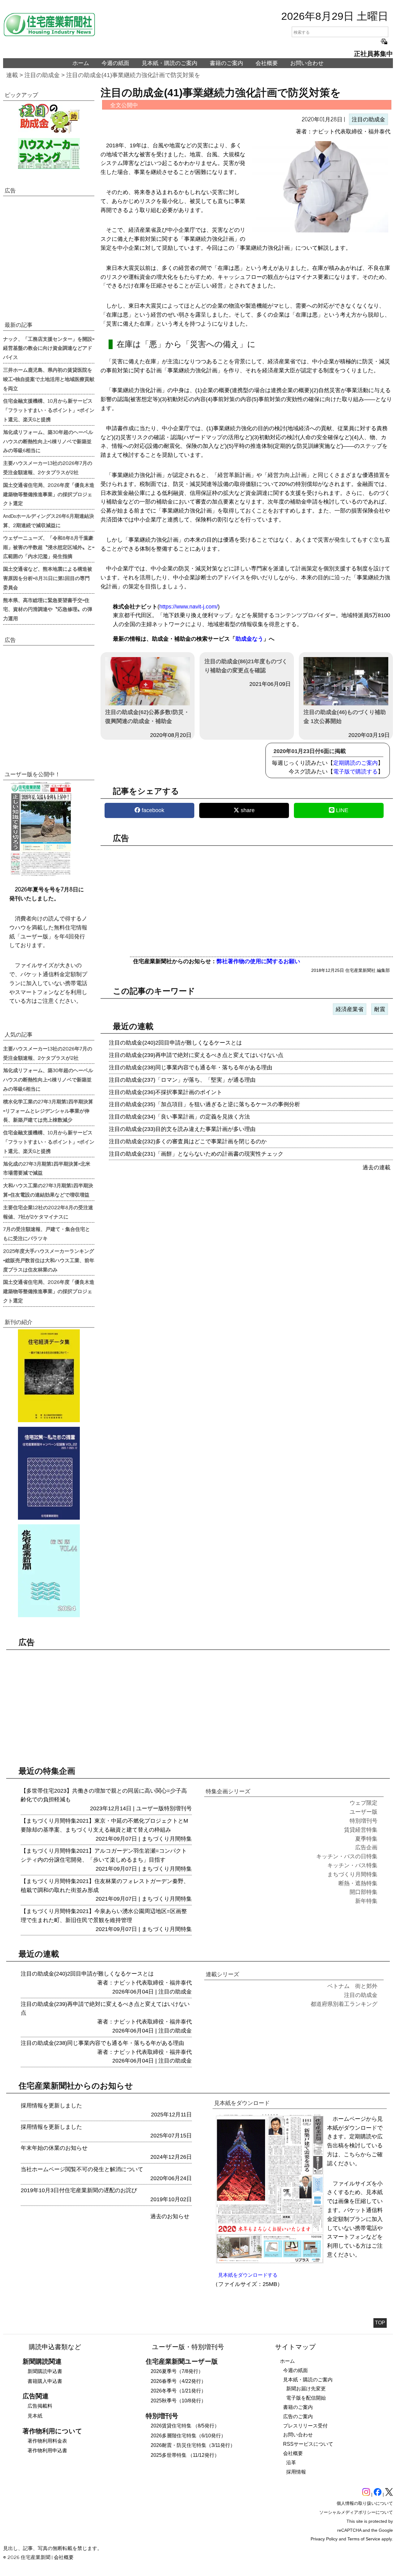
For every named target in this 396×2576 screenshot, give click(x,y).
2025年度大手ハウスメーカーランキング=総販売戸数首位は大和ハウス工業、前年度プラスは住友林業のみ (49, 1260)
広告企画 (366, 1847)
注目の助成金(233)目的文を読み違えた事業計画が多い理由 (182, 1129)
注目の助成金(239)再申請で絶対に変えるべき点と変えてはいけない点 (196, 1055)
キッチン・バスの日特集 (347, 1856)
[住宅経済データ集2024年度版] (49, 1376)
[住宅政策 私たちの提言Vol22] (49, 1473)
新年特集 (366, 1901)
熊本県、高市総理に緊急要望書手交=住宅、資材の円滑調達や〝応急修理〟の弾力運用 (48, 609)
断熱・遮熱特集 (358, 1883)
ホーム (81, 63)
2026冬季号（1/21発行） (178, 2391)
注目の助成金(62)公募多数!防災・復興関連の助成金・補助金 (147, 717)
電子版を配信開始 (306, 2398)
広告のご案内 (298, 2416)
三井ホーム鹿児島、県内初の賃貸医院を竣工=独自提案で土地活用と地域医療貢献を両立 (49, 379)
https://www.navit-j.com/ (189, 607)
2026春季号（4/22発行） (178, 2381)
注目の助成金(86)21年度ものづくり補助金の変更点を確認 (246, 666)
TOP (380, 2323)
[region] (247, 898)
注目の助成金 (42, 75)
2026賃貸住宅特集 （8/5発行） (185, 2426)
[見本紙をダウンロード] (270, 2262)
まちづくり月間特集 (167, 1839)
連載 (12, 75)
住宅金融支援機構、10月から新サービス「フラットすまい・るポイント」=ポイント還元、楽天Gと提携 (49, 410)
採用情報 (296, 2472)
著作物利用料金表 (47, 2441)
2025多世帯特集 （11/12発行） (185, 2455)
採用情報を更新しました (51, 2106)
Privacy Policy (324, 2539)
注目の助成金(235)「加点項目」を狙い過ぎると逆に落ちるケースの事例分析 (204, 1104)
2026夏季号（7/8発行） (177, 2371)
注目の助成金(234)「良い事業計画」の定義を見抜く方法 (179, 1117)
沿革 (291, 2463)
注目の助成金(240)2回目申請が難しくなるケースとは (175, 1043)
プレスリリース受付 (305, 2426)
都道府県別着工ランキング (344, 2004)
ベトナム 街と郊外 (352, 1986)
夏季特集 (366, 1839)
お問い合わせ (307, 63)
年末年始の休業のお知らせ (54, 2148)
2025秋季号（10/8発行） (178, 2401)
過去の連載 (377, 1167)
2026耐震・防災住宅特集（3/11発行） (193, 2445)
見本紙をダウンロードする (248, 2275)
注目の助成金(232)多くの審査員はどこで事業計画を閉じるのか (188, 1141)
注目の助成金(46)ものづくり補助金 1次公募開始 (345, 717)
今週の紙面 (115, 63)
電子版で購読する (355, 772)
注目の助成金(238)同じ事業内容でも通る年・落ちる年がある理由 (191, 1067)
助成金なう (249, 639)
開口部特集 (364, 1892)
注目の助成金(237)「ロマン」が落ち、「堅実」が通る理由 (182, 1080)
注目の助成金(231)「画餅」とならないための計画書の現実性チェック (196, 1154)
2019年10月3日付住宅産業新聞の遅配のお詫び (79, 2190)
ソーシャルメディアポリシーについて (356, 2512)
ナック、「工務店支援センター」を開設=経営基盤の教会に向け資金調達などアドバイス (49, 348)
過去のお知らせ (170, 2216)
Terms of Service (364, 2539)
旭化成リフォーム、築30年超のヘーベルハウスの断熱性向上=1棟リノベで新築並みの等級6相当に (48, 441)
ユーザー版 (150, 1808)
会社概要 (267, 63)
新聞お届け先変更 (306, 2389)
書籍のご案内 (226, 63)
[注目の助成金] (49, 118)
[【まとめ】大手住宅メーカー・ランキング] (49, 154)
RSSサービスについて (308, 2444)
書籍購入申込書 (45, 2381)
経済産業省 (350, 1009)
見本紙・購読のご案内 (170, 63)
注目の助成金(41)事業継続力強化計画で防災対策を (133, 75)
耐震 (380, 1009)
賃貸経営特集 (361, 1830)
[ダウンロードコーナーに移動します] (40, 875)
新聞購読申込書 (45, 2371)
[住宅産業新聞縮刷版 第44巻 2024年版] (49, 1571)
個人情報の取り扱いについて (365, 2503)
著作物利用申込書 (47, 2450)
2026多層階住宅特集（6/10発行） (188, 2436)
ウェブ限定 (364, 1803)
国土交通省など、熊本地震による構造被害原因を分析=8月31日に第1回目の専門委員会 (48, 578)
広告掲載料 (40, 2406)
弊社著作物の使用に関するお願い (258, 961)
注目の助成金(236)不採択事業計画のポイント (166, 1092)
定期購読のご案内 (355, 763)
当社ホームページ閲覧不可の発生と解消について (82, 2169)
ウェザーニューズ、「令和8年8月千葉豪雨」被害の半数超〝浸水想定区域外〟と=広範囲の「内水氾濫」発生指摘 (49, 547)
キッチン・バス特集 (352, 1865)
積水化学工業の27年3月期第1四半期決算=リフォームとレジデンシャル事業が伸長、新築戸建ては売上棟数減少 (48, 1110)
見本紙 (35, 2416)
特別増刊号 (178, 1808)
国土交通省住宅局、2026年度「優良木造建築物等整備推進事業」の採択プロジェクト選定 (49, 494)
